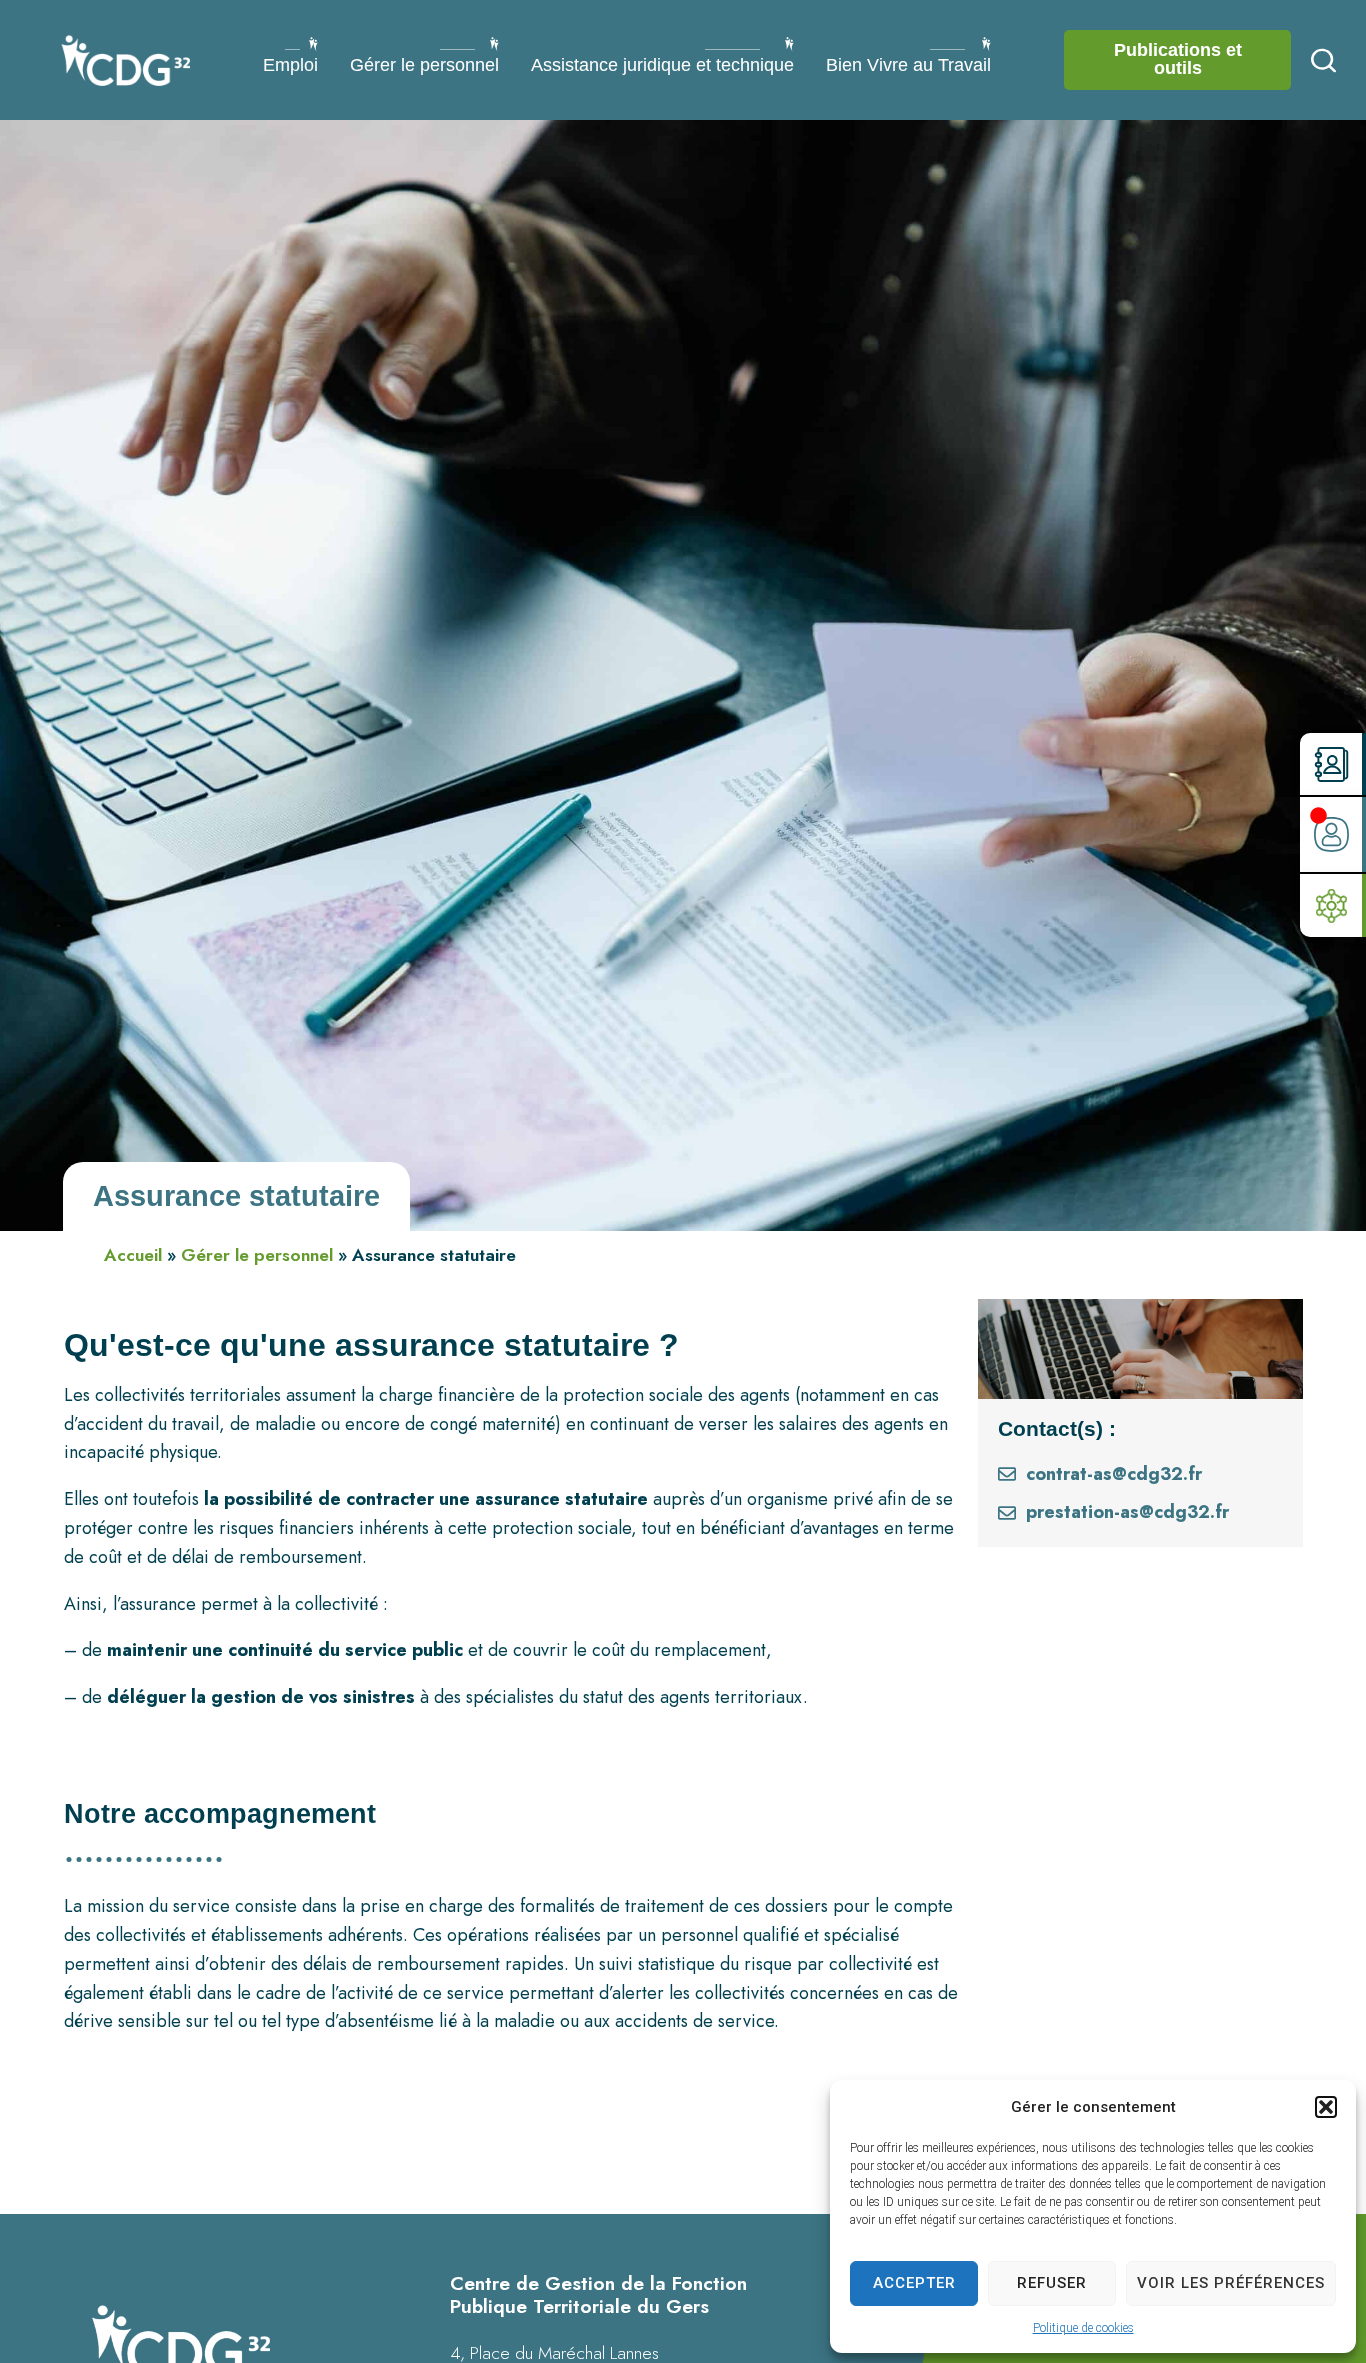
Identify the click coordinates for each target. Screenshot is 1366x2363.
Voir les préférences (1231, 2283)
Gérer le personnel (257, 1255)
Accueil (133, 1255)
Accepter (914, 2283)
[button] (1326, 2107)
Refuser (1052, 2283)
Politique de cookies (1083, 2328)
